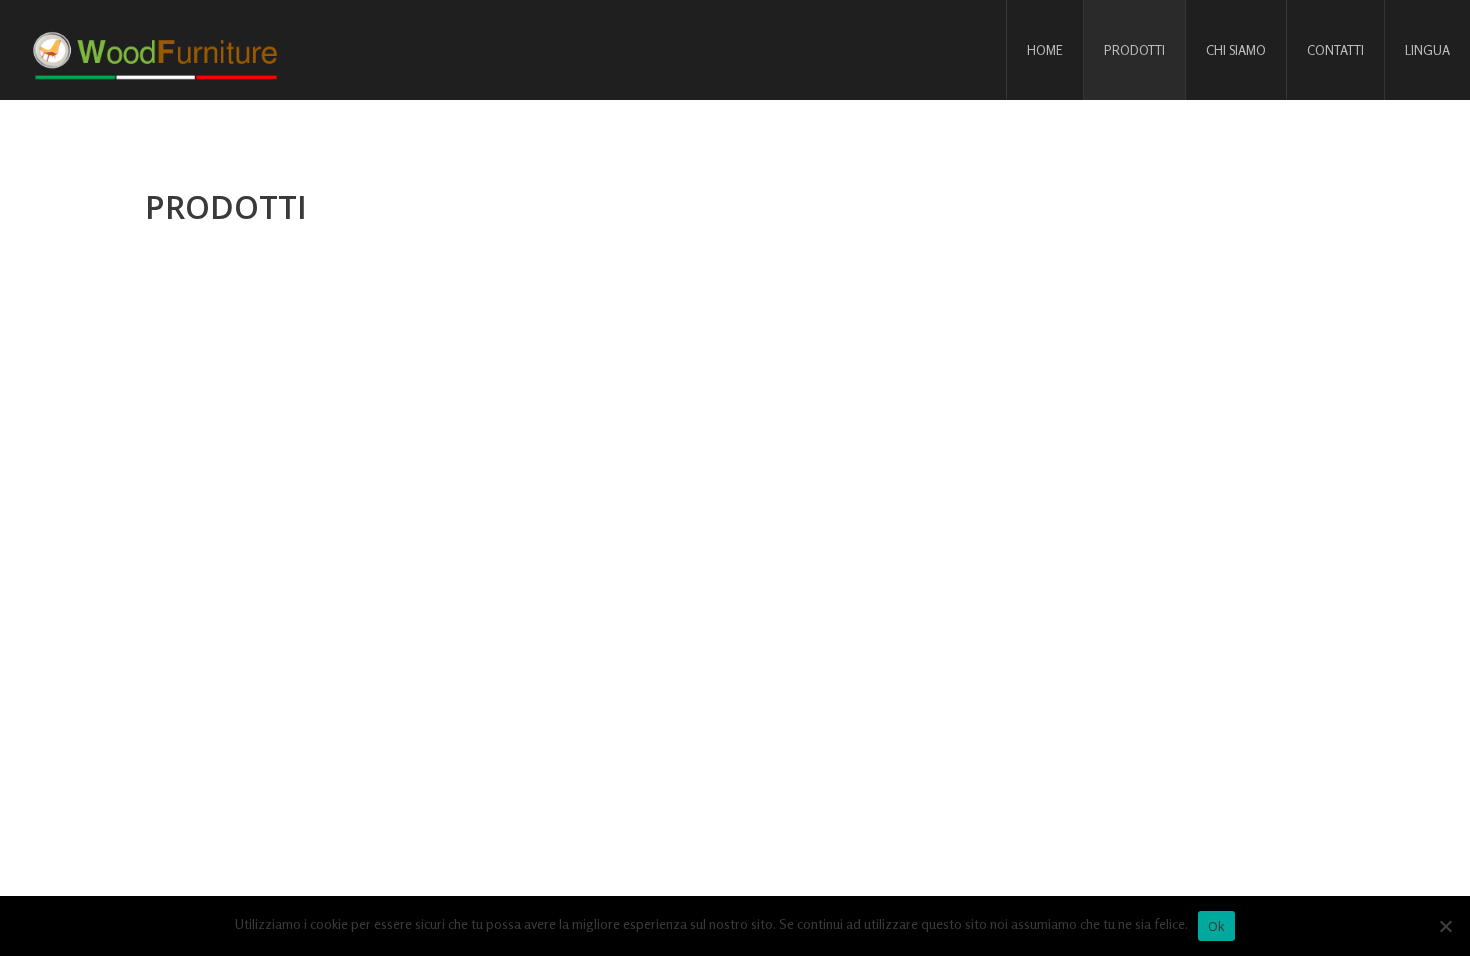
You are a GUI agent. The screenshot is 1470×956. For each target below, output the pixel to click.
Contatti (1335, 50)
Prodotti (1134, 50)
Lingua (1427, 50)
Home (1045, 50)
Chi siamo (1236, 50)
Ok (1217, 926)
